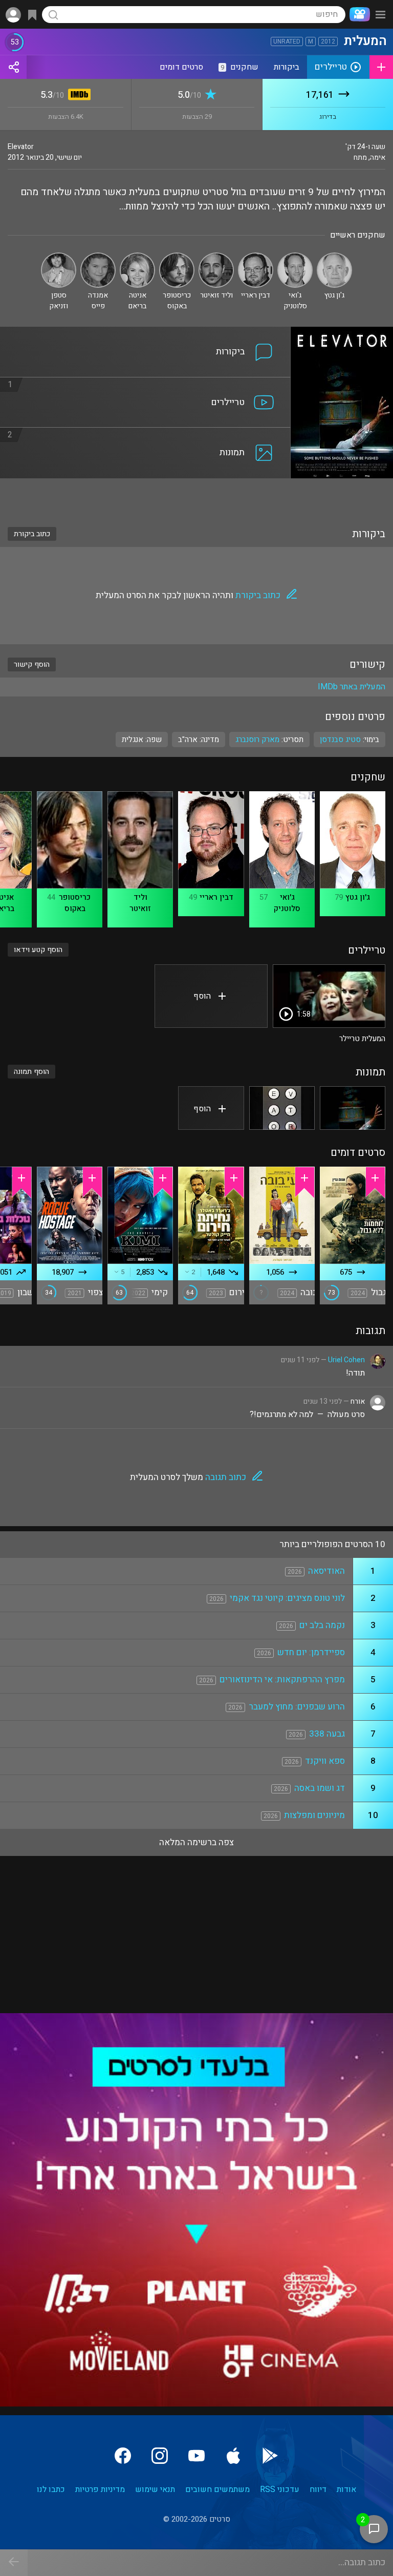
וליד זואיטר (140, 903)
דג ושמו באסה (320, 1788)
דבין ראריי (216, 897)
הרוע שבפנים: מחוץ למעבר (297, 1707)
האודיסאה (326, 1571)
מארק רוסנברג (257, 740)
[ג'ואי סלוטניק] (295, 257)
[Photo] (353, 1108)
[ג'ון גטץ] (334, 257)
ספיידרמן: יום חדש (311, 1652)
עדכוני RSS (280, 2489)
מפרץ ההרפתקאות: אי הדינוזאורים (282, 1680)
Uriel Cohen (346, 1360)
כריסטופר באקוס (75, 903)
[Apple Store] (233, 2456)
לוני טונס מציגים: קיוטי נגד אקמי (287, 1598)
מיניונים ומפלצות (314, 1815)
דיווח (318, 2489)
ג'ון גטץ (358, 897)
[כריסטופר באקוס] (177, 257)
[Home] (358, 14)
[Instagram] (160, 2456)
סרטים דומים (181, 67)
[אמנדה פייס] (98, 257)
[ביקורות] (145, 333)
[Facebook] (123, 2456)
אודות (346, 2489)
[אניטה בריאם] (137, 257)
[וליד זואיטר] (216, 257)
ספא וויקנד (325, 1761)
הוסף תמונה (31, 1072)
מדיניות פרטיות (100, 2489)
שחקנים (239, 67)
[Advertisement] (196, 496)
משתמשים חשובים (217, 2489)
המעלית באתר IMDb (352, 687)
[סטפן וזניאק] (59, 257)
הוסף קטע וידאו (38, 950)
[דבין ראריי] (256, 257)
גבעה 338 (327, 1734)
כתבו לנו (51, 2489)
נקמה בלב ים (322, 1625)
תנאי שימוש (155, 2489)
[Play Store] (270, 2456)
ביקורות (287, 67)
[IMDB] (78, 96)
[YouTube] (196, 2456)
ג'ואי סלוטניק (287, 903)
